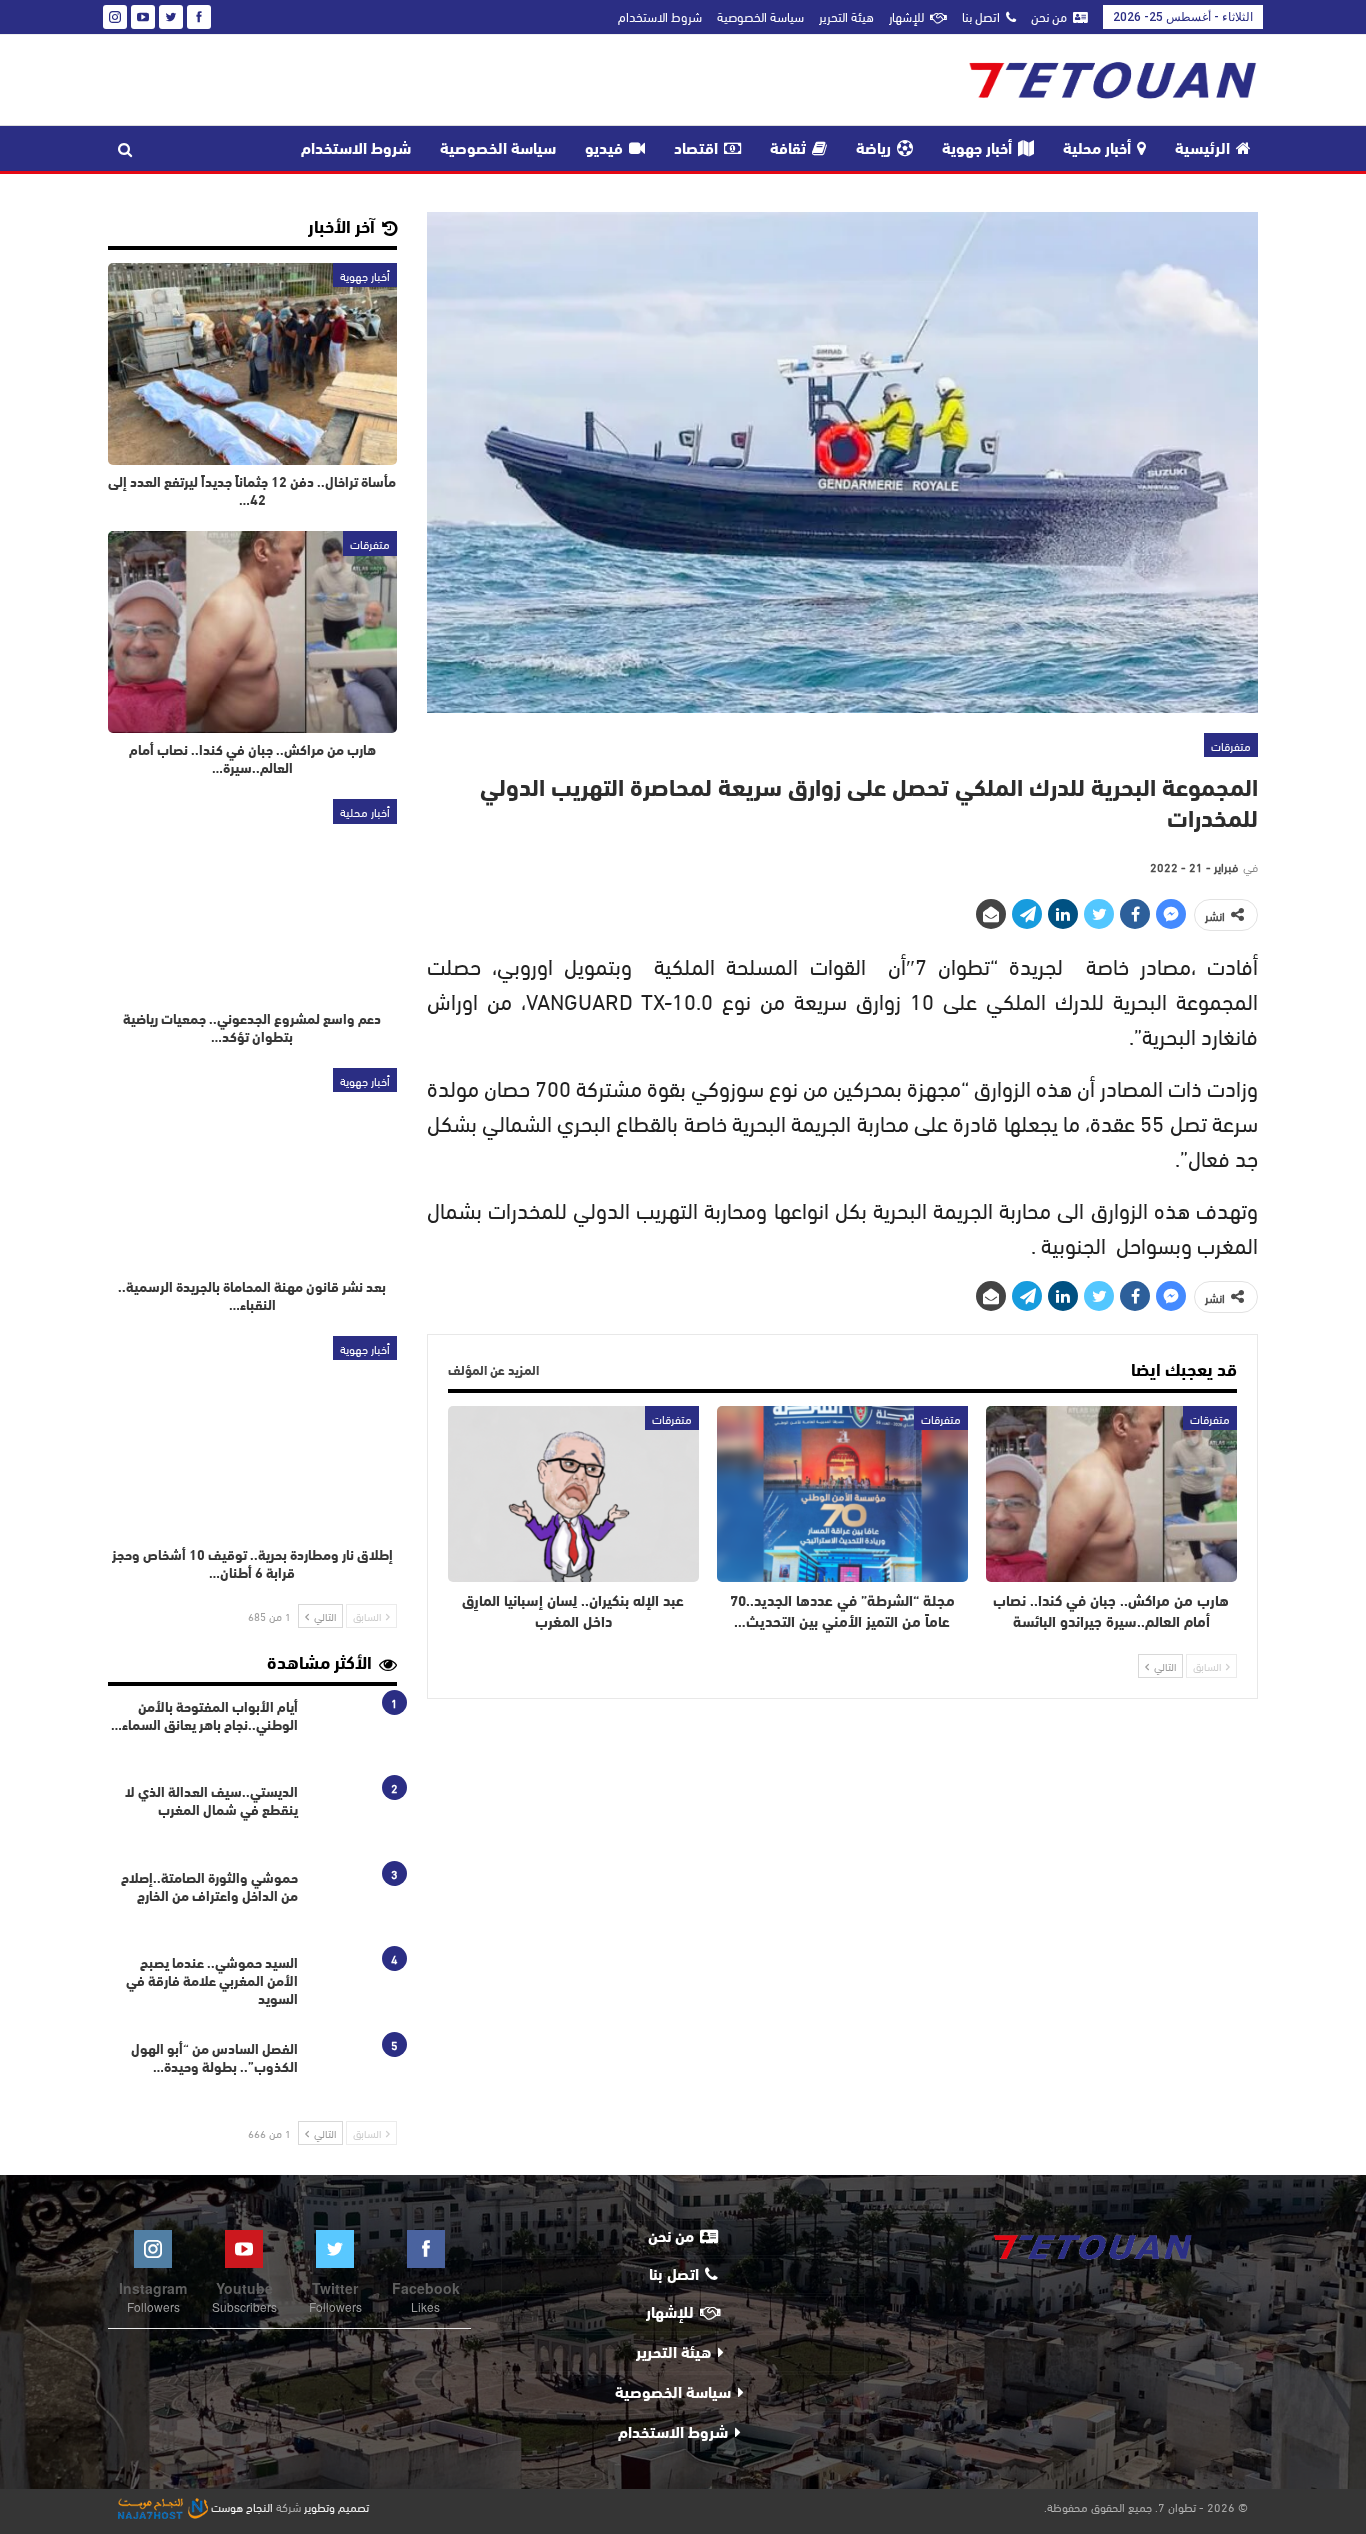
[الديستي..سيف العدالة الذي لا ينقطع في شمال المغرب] (354, 1817)
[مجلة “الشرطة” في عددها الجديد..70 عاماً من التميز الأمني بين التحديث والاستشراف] (842, 1494)
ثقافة (788, 150)
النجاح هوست (240, 2506)
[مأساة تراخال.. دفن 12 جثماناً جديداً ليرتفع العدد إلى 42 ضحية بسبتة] (252, 364)
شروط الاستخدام (660, 16)
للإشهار (906, 16)
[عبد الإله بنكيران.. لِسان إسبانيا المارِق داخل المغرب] (573, 1494)
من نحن (1049, 16)
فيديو (604, 150)
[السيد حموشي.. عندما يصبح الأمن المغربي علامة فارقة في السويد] (354, 1988)
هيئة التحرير (846, 16)
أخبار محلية (1097, 150)
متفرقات (1231, 745)
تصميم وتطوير (336, 2506)
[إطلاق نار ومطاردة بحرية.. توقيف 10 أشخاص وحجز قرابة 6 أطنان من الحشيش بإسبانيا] (252, 1437)
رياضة (873, 150)
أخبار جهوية (977, 150)
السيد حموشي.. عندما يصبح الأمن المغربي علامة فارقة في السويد (212, 1982)
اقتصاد (696, 150)
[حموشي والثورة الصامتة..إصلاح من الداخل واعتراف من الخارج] (354, 1903)
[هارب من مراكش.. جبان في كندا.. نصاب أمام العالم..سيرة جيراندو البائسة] (1111, 1494)
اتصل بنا (981, 16)
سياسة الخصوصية (760, 16)
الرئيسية (1202, 150)
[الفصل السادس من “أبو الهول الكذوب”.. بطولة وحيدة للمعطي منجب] (354, 2074)
